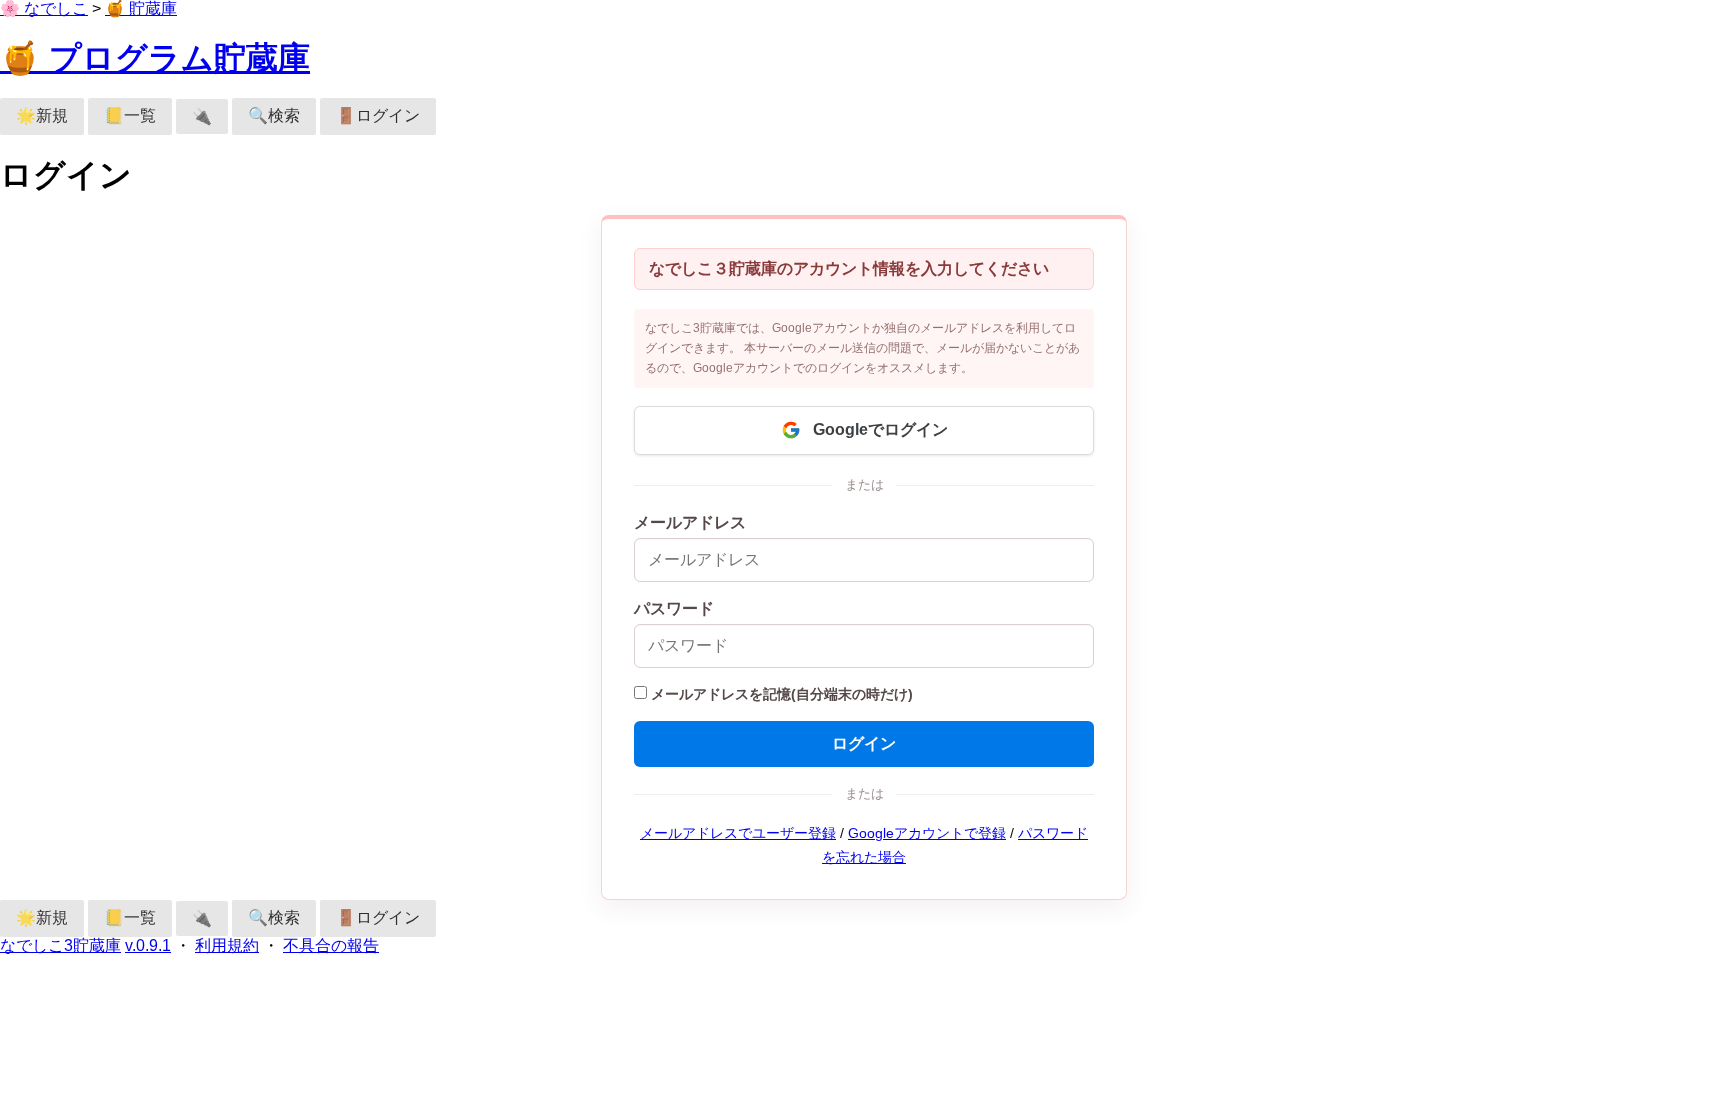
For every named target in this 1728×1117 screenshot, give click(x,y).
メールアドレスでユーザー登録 (738, 833)
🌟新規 (42, 115)
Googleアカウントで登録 (927, 833)
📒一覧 (130, 115)
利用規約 (227, 945)
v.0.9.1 (148, 945)
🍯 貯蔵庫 (141, 8)
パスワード (674, 608)
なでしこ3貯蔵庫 (60, 945)
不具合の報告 (331, 945)
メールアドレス (690, 522)
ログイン (864, 743)
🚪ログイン (378, 115)
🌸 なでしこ (44, 8)
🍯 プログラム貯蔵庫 (155, 58)
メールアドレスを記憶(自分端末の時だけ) (782, 694)
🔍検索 (274, 115)
